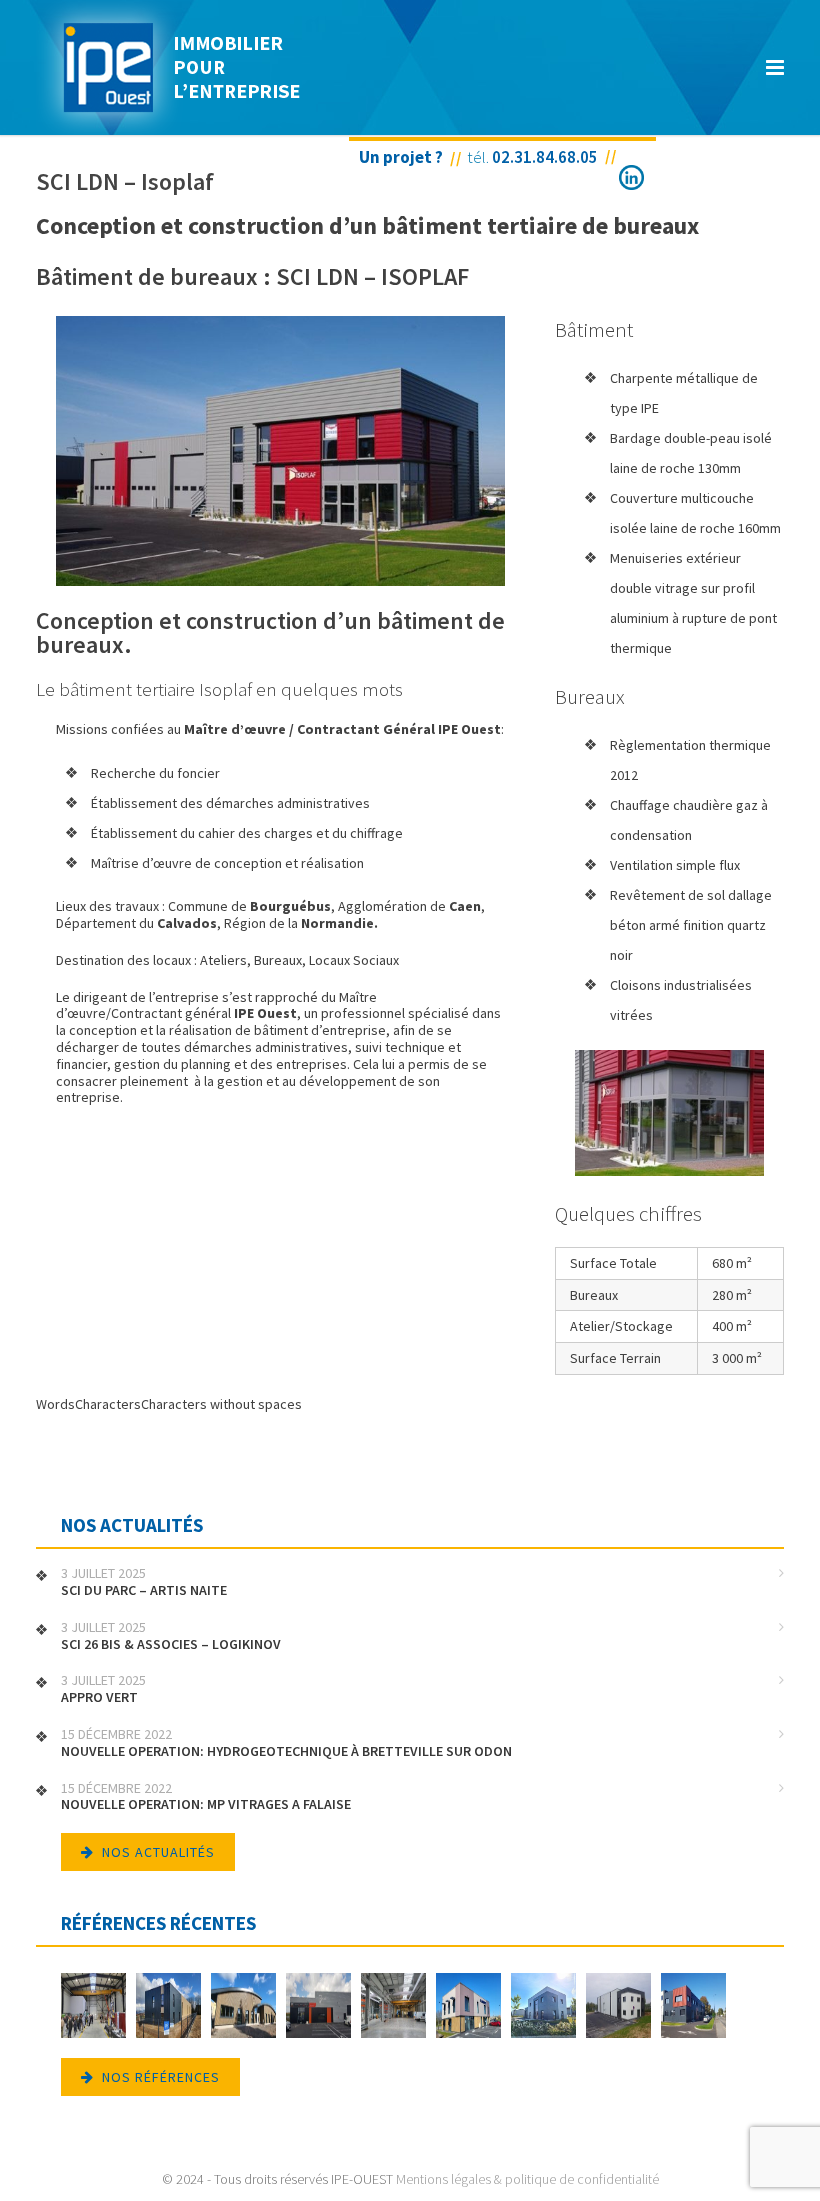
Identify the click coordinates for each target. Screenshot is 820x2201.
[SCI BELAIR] (468, 2007)
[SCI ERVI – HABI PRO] (318, 2007)
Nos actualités (158, 1852)
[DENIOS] (393, 2007)
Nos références (161, 2077)
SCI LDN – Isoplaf (125, 181)
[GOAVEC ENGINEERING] (693, 2007)
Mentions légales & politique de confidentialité (527, 2179)
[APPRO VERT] (243, 2007)
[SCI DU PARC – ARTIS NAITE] (93, 2007)
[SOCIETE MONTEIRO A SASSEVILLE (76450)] (618, 2007)
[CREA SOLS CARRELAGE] (543, 2007)
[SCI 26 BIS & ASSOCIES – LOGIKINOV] (168, 2007)
